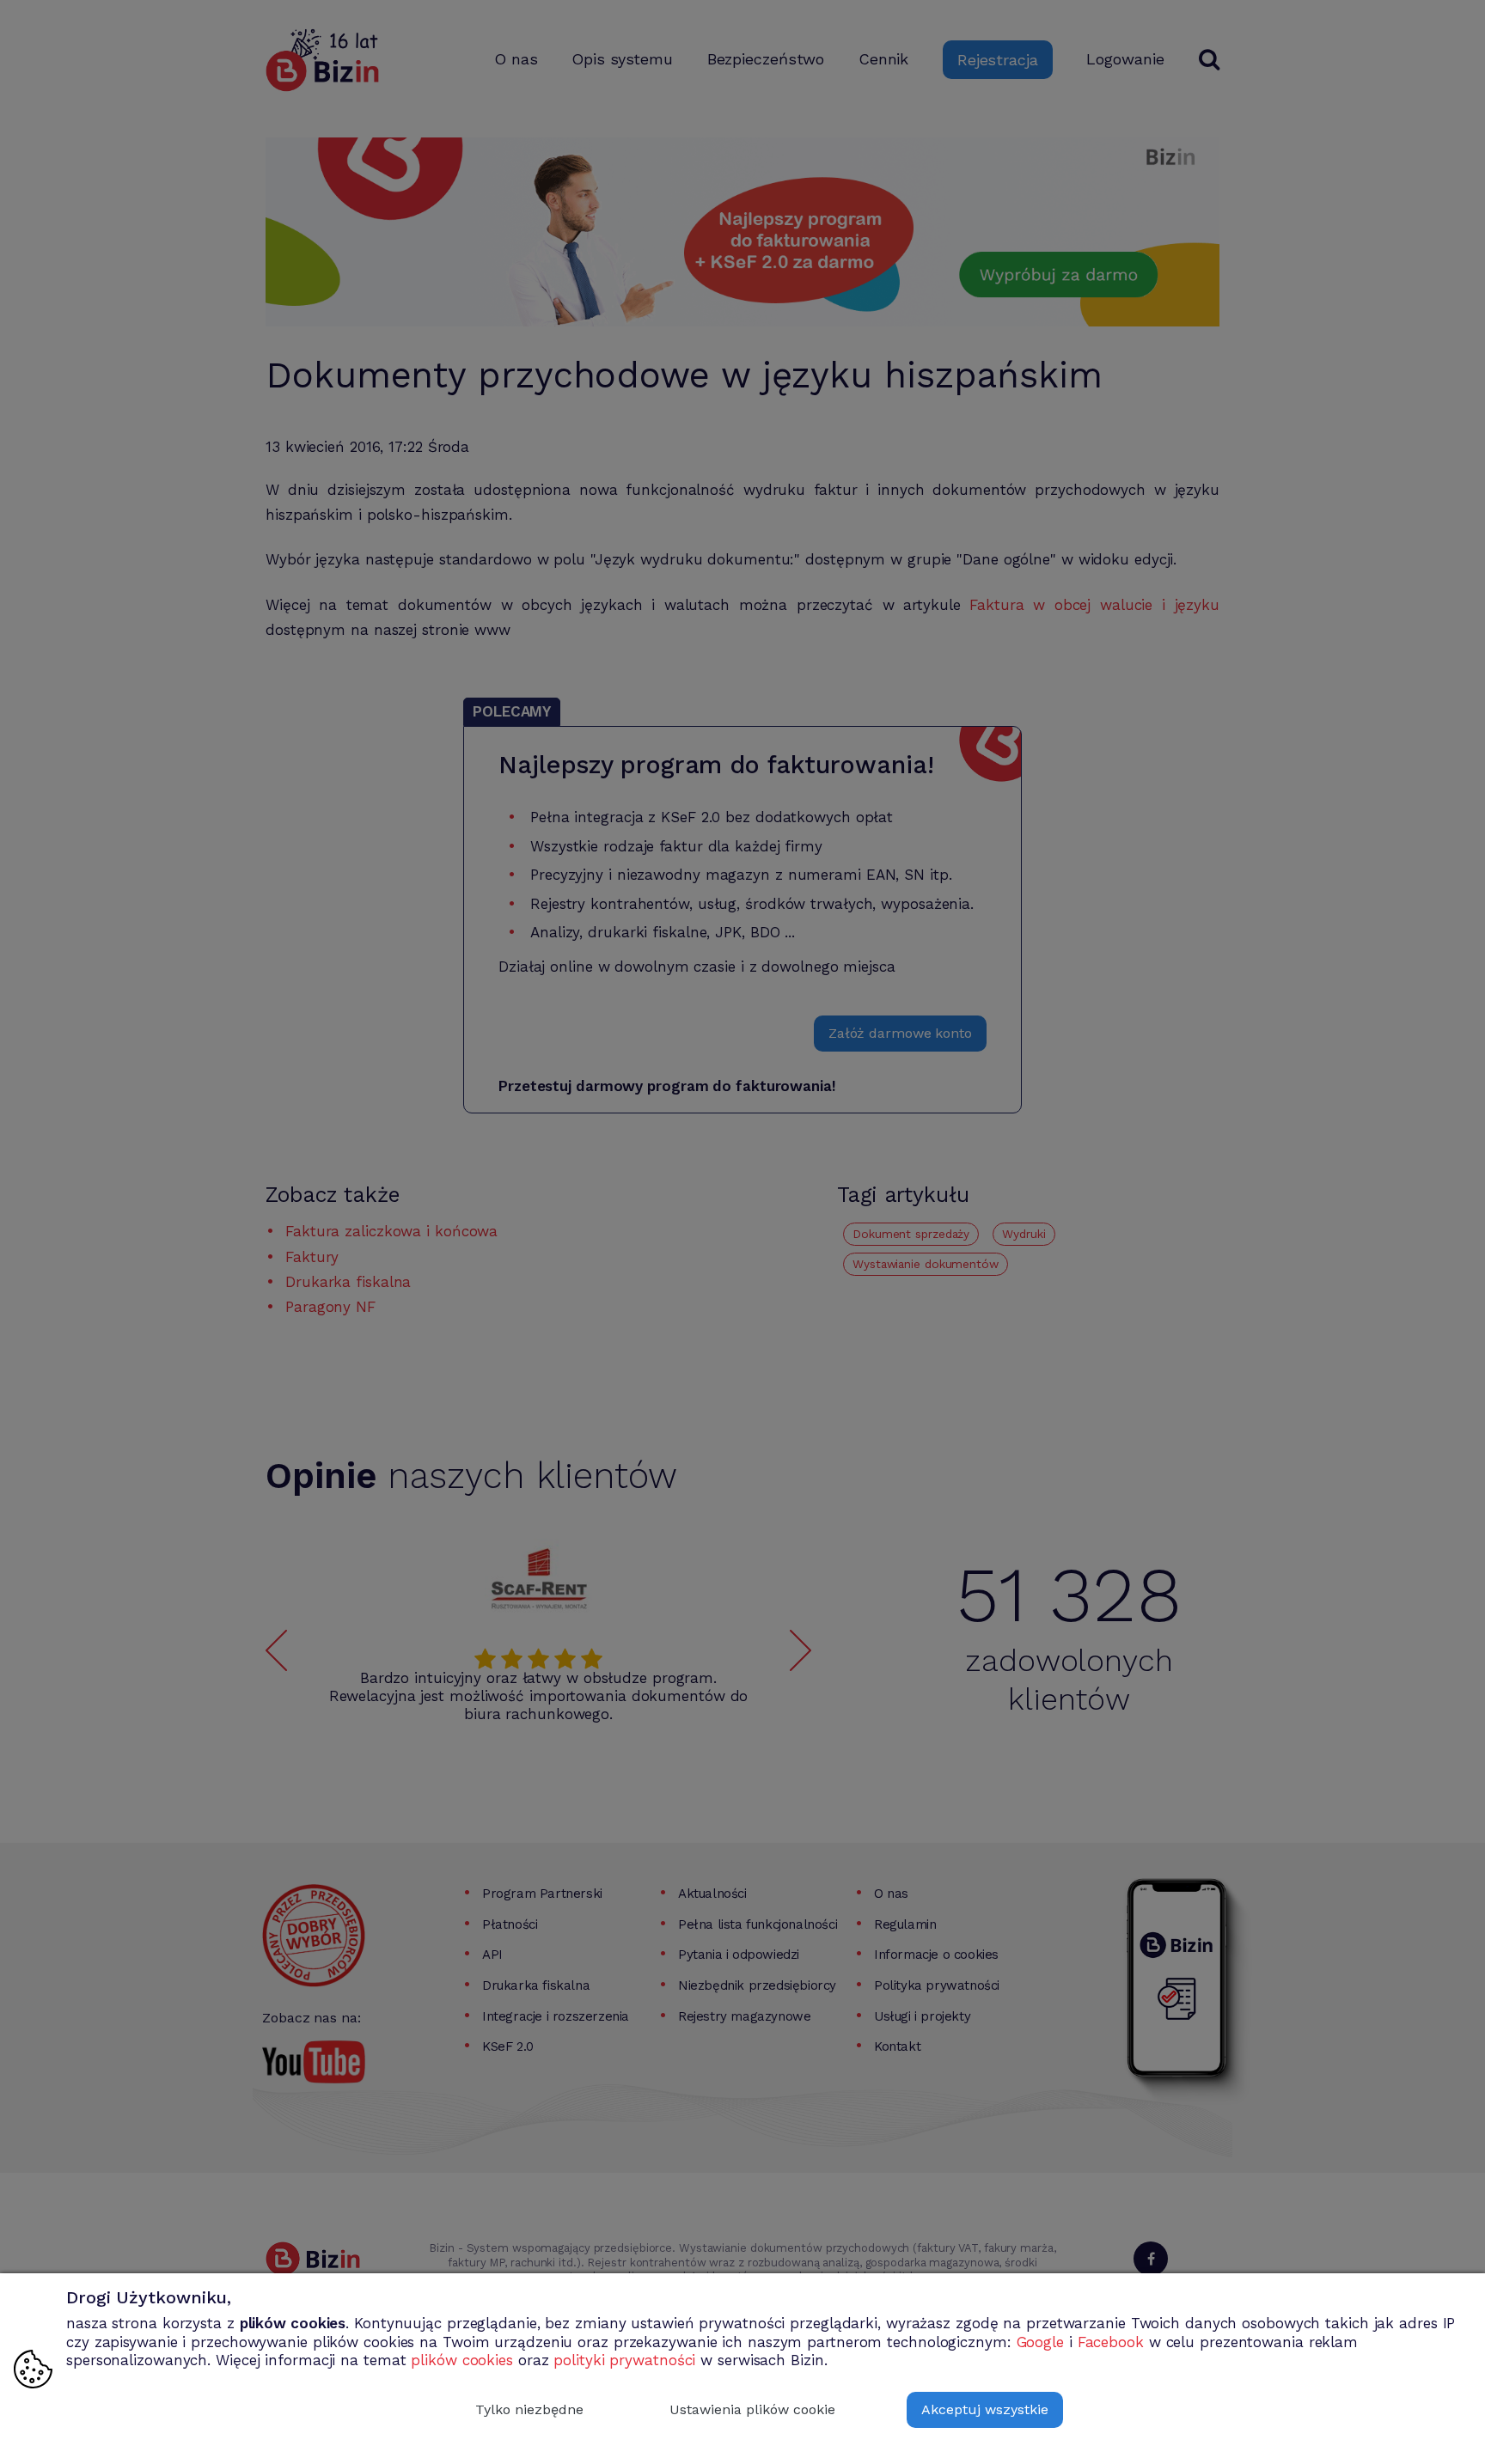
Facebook (1111, 2342)
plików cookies (462, 2360)
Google (1040, 2342)
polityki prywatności (624, 2360)
